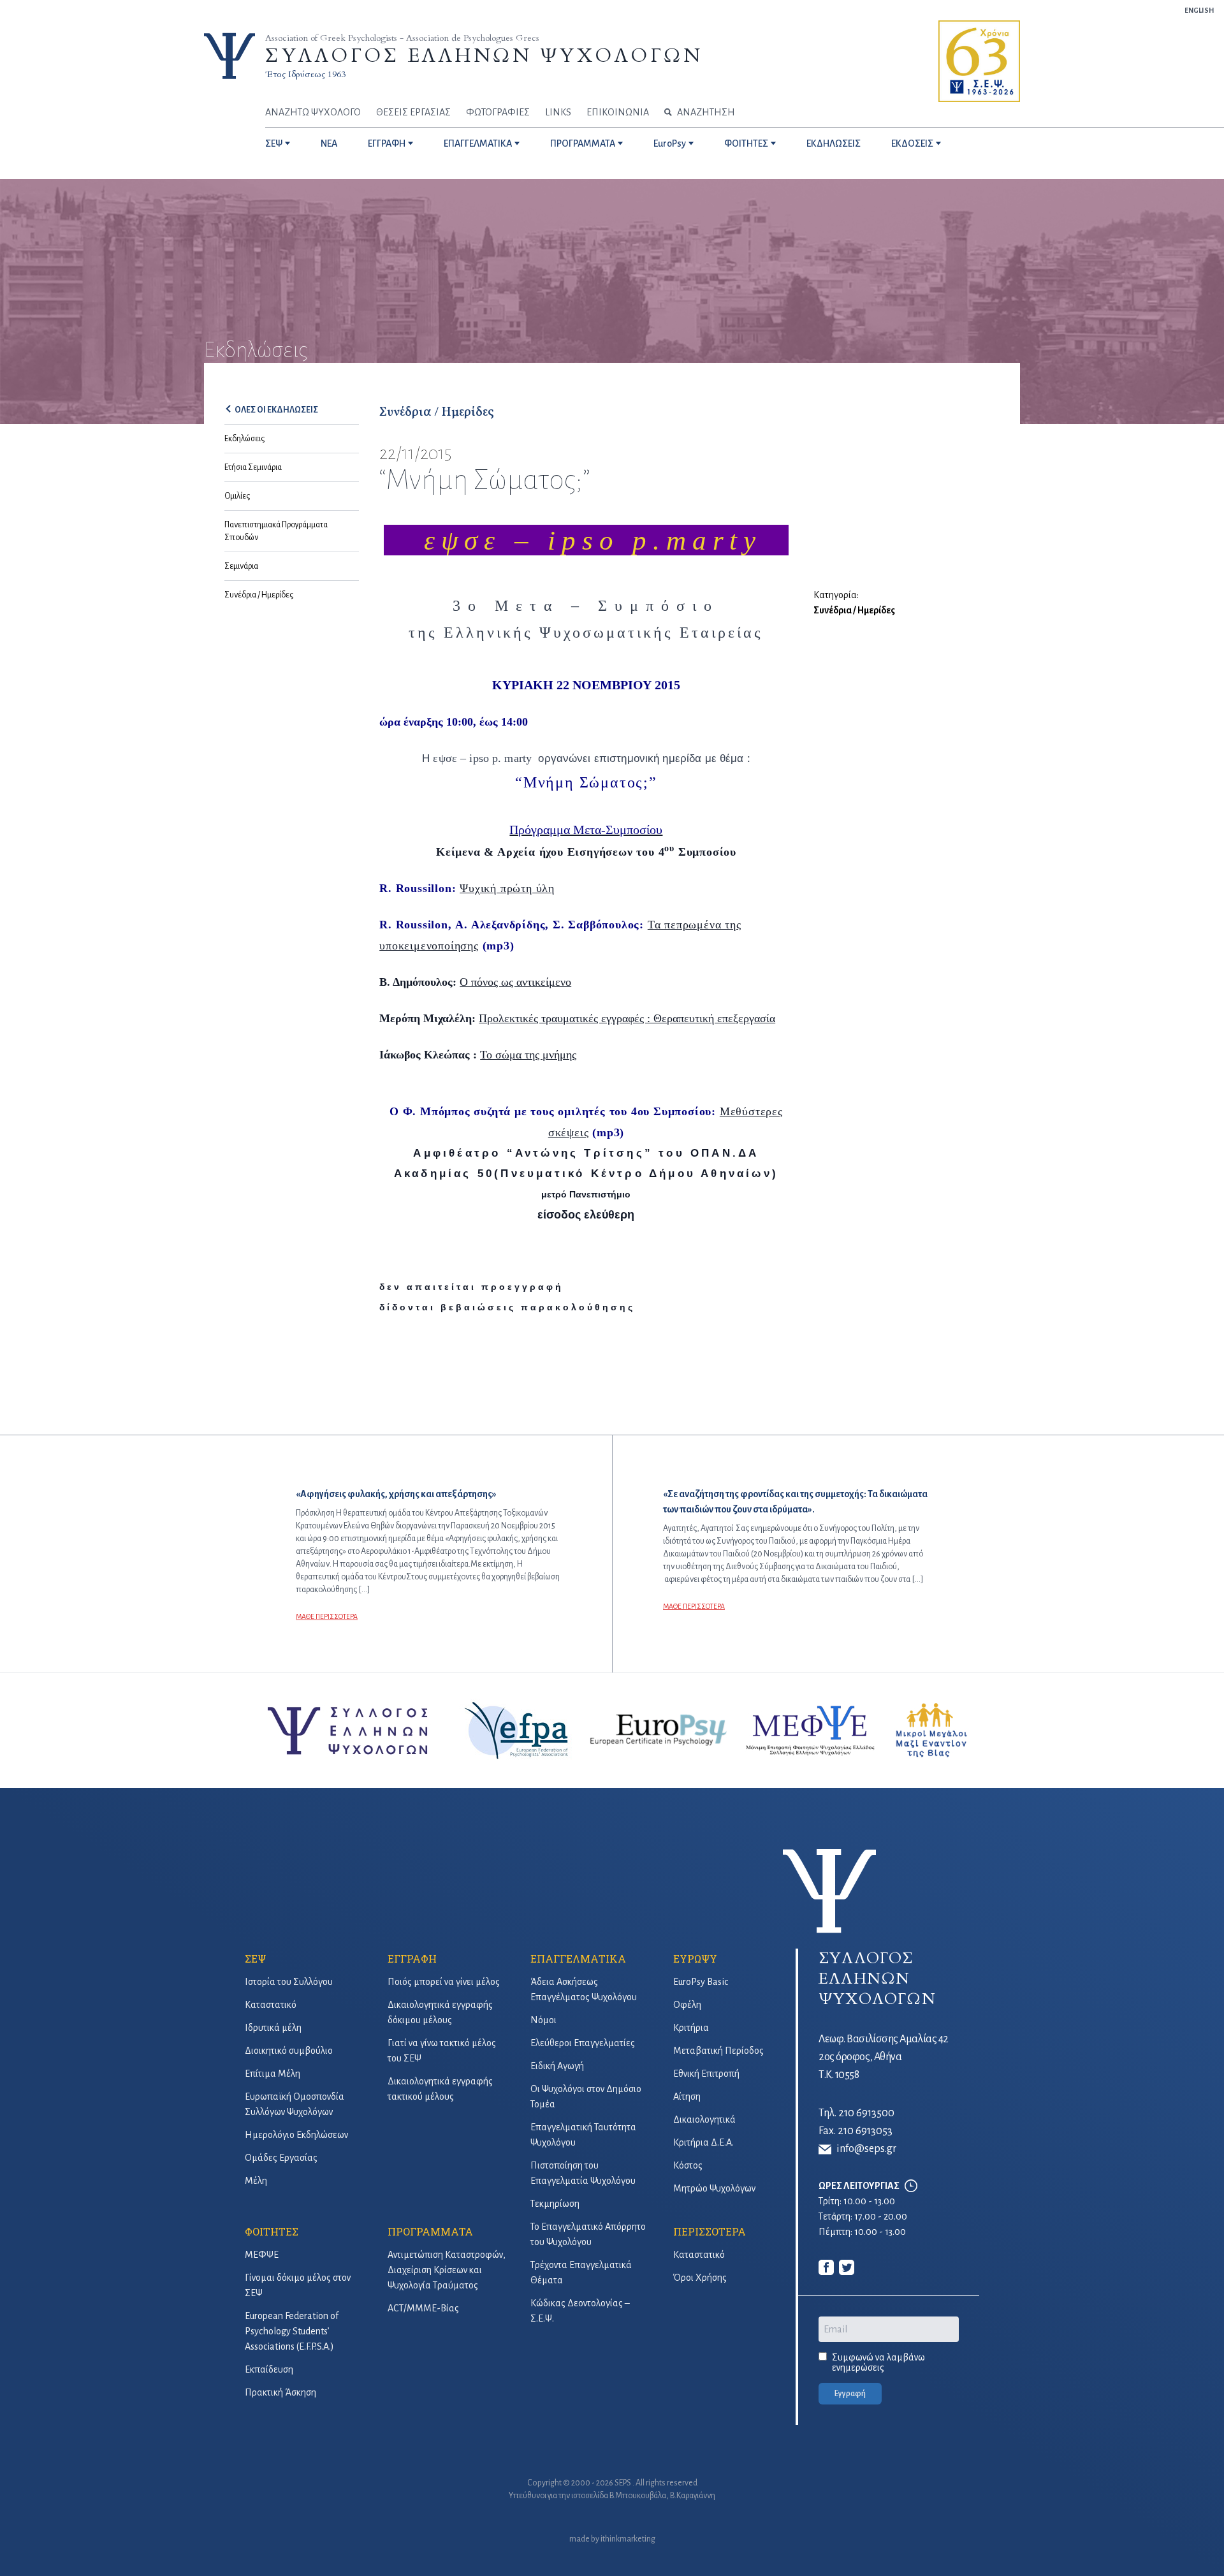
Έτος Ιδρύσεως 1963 (305, 74)
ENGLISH (1199, 10)
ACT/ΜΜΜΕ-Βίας (423, 2308)
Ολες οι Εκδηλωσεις (276, 410)
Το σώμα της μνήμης (528, 1055)
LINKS (558, 112)
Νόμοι (543, 2020)
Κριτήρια (691, 2028)
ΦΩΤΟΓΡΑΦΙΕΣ (498, 112)
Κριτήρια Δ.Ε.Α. (703, 2142)
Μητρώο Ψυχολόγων (714, 2188)
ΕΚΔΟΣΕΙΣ (912, 143)
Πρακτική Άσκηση (280, 2392)
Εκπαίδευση (269, 2369)
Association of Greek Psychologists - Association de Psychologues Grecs (402, 38)
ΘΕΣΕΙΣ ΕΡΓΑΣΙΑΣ (413, 112)
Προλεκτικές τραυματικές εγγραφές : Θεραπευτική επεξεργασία (627, 1018)
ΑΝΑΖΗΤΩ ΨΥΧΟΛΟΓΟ (313, 112)
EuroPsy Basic (701, 1982)
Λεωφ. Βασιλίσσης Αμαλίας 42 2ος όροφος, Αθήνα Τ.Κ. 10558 (884, 2057)
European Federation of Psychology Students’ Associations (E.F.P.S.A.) (292, 2331)
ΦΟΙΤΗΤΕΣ (746, 143)
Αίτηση (687, 2097)
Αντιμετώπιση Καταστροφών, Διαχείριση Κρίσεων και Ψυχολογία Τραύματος (447, 2270)
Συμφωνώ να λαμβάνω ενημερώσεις (878, 2362)
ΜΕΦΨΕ (262, 2255)
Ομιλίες (237, 496)
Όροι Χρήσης (700, 2278)
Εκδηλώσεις (244, 439)
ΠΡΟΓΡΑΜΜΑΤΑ (583, 143)
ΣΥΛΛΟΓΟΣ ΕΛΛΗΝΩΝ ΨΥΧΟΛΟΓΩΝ (484, 56)
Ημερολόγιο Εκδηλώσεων (296, 2135)
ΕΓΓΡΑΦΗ (387, 143)
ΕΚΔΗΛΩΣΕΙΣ (834, 143)
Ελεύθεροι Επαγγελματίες (583, 2043)
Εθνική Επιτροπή (706, 2074)
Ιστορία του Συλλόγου (289, 1982)
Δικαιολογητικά (704, 2119)
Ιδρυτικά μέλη (273, 2028)
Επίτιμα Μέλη (273, 2074)
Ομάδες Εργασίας (281, 2158)
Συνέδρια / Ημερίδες (259, 595)
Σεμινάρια (241, 566)
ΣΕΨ (274, 143)
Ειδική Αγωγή (557, 2066)
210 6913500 (866, 2113)
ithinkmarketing (628, 2539)
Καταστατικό (271, 2005)
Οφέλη (687, 2005)
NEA (329, 143)
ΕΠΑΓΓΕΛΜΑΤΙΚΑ (478, 143)
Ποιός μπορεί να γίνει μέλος (444, 1982)
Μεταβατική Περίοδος (718, 2051)
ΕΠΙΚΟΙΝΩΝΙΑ (618, 112)
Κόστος (688, 2165)
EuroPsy (670, 143)
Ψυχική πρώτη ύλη (507, 888)
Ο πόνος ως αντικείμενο (515, 982)
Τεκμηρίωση (555, 2204)
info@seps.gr (866, 2149)
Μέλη (256, 2181)
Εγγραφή (850, 2394)
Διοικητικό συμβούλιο (289, 2051)
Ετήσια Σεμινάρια (253, 467)
